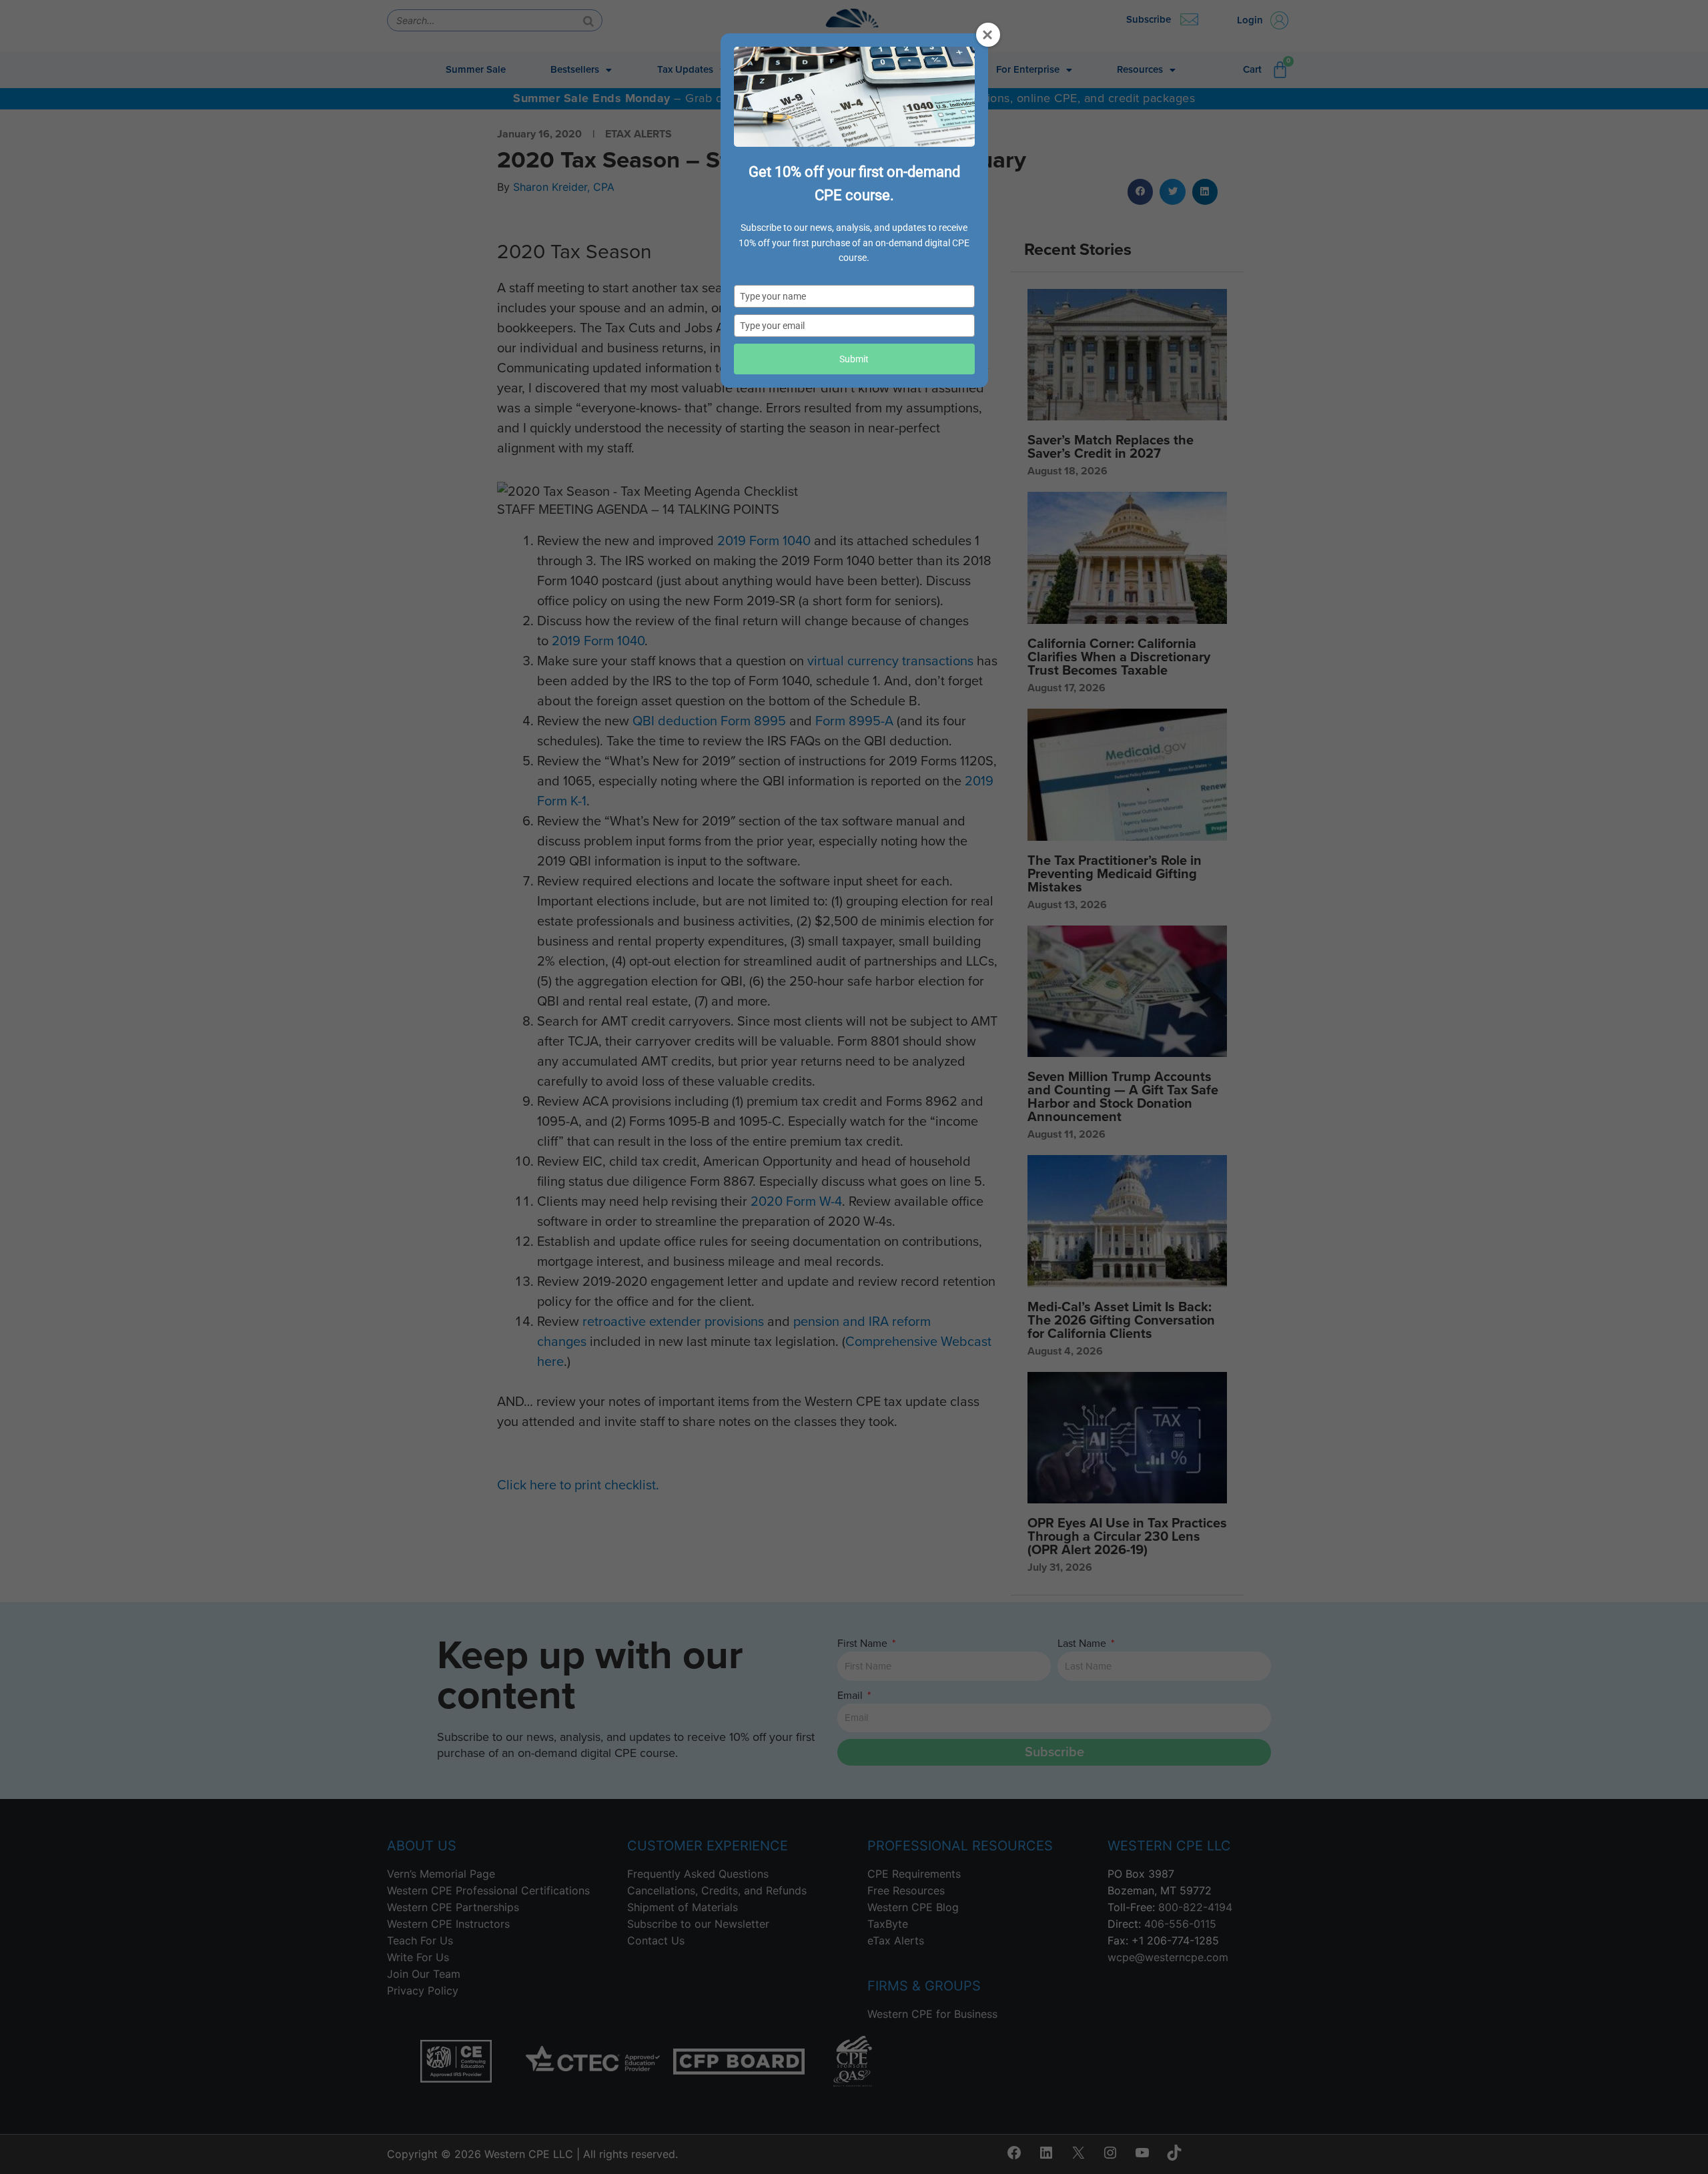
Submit (854, 359)
